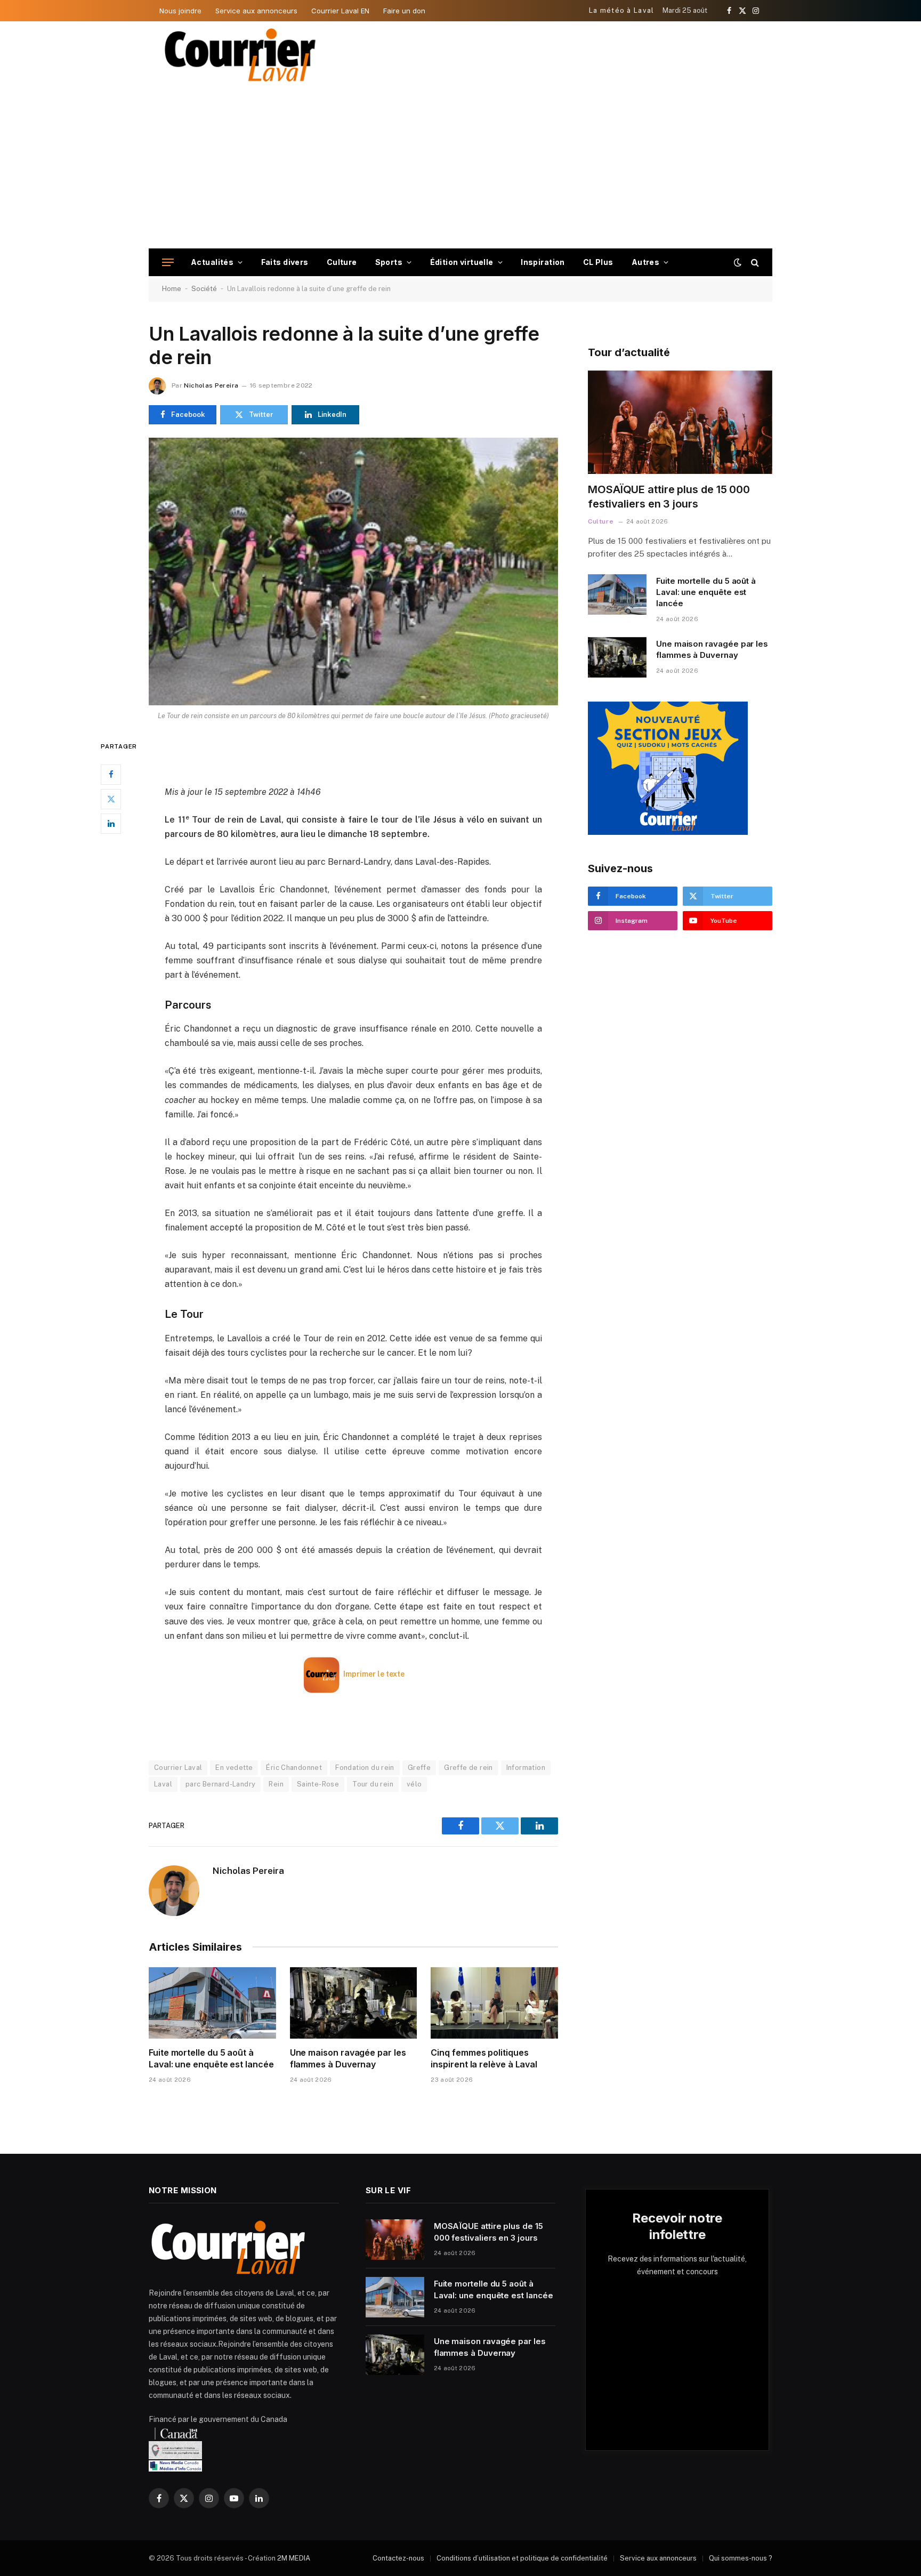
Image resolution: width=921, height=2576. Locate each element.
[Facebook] (111, 774)
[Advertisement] (461, 168)
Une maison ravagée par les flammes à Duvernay (348, 2058)
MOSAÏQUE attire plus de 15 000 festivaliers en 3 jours (669, 497)
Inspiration (543, 262)
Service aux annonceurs (256, 11)
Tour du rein (373, 1784)
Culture (342, 262)
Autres (646, 262)
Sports (389, 262)
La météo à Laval (622, 10)
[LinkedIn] (111, 823)
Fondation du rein (365, 1768)
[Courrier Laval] (240, 55)
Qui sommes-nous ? (741, 2558)
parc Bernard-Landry (220, 1784)
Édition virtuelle (462, 262)
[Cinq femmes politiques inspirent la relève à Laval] (494, 2003)
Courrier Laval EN (340, 11)
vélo (414, 1784)
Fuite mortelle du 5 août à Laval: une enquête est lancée (211, 2058)
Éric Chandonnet (294, 1768)
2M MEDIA (294, 2558)
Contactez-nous (398, 2558)
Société (204, 289)
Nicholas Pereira (211, 385)
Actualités (212, 262)
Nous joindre (180, 11)
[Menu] (168, 263)
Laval (163, 1784)
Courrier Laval (178, 1768)
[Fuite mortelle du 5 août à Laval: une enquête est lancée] (212, 2003)
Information (526, 1768)
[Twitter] (111, 799)
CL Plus (598, 262)
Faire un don (404, 11)
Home (172, 289)
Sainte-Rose (318, 1784)
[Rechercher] (754, 263)
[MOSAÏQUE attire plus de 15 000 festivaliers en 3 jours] (680, 422)
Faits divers (285, 262)
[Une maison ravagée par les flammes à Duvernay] (354, 2003)
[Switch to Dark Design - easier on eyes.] (738, 262)
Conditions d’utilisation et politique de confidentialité (522, 2558)
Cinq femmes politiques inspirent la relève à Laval (484, 2058)
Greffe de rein (468, 1768)
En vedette (234, 1768)
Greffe (419, 1768)
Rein (276, 1784)
